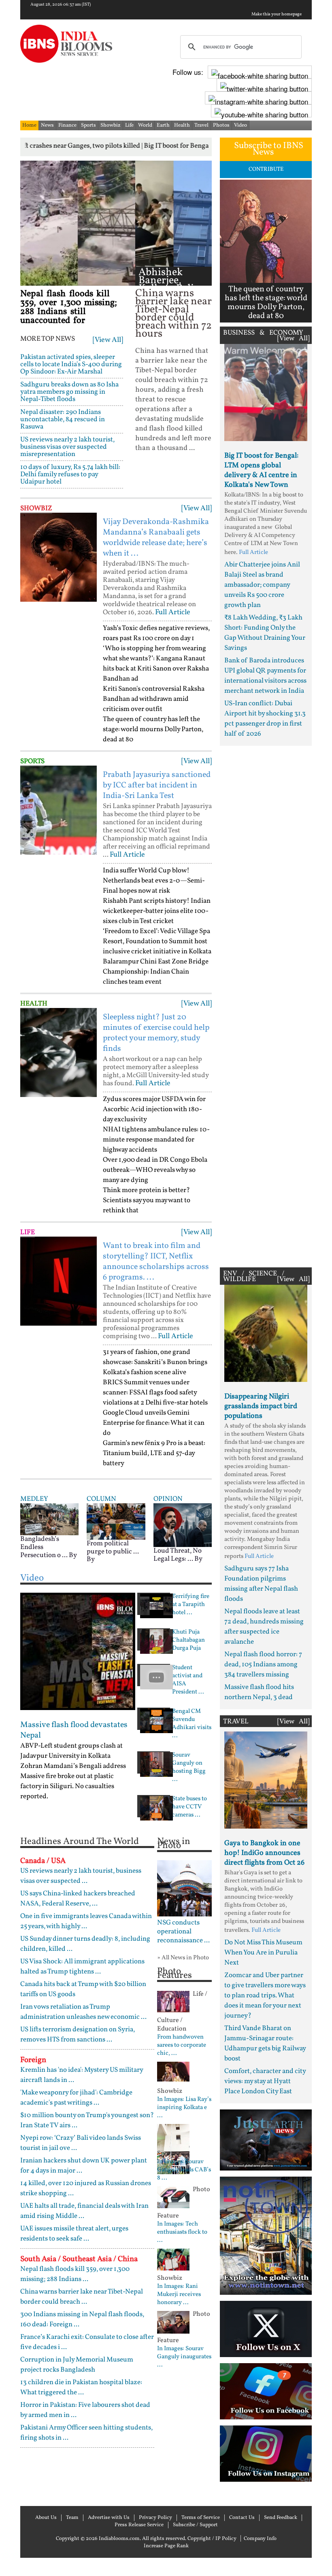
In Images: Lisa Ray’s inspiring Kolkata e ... (184, 2108)
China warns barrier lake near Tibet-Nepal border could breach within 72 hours (173, 314)
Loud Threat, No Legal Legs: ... (178, 1555)
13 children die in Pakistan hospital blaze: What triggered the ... (81, 2387)
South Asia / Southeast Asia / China (79, 2259)
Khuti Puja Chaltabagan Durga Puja (188, 1640)
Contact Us (242, 2518)
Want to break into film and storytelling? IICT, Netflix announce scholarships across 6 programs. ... (156, 1262)
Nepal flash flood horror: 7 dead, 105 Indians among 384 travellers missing (263, 1665)
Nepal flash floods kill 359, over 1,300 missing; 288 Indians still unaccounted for (69, 307)
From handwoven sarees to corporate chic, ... (182, 2046)
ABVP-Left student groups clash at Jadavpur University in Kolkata (71, 1751)
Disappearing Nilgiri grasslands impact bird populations (261, 1406)
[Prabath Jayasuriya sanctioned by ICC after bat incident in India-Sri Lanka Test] (59, 810)
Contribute (266, 169)
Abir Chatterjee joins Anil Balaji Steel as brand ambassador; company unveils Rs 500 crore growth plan (262, 585)
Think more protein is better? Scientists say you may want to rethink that (147, 1200)
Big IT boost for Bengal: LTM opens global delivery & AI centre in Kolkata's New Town (261, 470)
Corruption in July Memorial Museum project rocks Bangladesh (77, 2365)
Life (129, 125)
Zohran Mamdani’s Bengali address (73, 1766)
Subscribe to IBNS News (269, 149)
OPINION (168, 1499)
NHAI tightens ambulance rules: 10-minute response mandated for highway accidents (156, 1140)
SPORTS (32, 761)
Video (240, 125)
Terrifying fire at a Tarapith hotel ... (191, 1605)
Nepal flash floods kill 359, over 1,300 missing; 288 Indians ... (75, 2274)
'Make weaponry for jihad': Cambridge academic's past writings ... (76, 2098)
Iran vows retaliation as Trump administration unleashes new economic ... (83, 2012)
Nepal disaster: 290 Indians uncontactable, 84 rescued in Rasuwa (63, 419)
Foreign (33, 2060)
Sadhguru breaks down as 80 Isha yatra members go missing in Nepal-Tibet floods (69, 392)
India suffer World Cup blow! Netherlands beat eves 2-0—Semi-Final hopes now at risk (154, 881)
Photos (221, 125)
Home (29, 125)
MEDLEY (34, 1499)
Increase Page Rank (166, 2546)
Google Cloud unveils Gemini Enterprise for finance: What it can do (154, 1423)
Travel (201, 125)
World (145, 125)
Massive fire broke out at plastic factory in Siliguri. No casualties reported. (67, 1786)
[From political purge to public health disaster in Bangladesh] (116, 1521)
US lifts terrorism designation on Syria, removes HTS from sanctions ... (78, 2035)
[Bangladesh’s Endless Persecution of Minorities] (49, 1519)
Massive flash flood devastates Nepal (74, 1730)
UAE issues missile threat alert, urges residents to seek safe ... (74, 2234)
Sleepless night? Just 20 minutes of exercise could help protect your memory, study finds (156, 1033)
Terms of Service (201, 2518)
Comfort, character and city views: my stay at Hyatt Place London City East (265, 2081)
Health (182, 125)
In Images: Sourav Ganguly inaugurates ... (184, 2357)
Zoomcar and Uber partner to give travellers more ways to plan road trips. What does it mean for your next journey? (265, 1996)
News (47, 125)
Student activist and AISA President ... (188, 1680)
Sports (88, 125)
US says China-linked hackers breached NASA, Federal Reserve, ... (78, 1899)
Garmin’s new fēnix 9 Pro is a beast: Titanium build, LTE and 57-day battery (154, 1453)
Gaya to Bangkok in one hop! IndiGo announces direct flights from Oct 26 (264, 1853)
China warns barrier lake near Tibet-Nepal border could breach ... (82, 2297)
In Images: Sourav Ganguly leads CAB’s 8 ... (184, 2170)
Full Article (173, 612)
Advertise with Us (109, 2518)
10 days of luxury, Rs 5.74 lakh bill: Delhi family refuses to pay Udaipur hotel (70, 474)
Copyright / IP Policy (212, 2539)
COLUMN (101, 1499)
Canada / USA (43, 1861)
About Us (46, 2518)
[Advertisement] (266, 1005)
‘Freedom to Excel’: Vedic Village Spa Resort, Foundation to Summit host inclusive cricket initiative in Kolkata (157, 941)
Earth (163, 125)
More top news (48, 339)
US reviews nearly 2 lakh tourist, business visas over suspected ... (81, 1876)
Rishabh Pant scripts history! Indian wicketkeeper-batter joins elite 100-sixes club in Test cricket (157, 911)
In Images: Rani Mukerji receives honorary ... (179, 2295)
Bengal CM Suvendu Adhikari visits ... (192, 1724)
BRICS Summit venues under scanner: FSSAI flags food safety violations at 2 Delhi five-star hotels (155, 1393)
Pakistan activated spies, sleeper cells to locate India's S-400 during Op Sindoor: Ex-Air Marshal (71, 364)
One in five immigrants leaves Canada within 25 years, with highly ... (86, 1921)
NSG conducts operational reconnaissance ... (183, 1932)
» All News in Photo (183, 1958)
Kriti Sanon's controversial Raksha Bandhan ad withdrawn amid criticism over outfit (154, 699)
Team (72, 2518)
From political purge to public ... (113, 1548)
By (73, 1555)
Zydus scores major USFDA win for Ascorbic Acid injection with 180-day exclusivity (154, 1109)
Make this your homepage (277, 15)
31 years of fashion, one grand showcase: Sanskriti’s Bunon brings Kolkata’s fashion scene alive (155, 1362)
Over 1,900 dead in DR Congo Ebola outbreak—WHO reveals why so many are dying (155, 1170)
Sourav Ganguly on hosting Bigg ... (189, 1768)
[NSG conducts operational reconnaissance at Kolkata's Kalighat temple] (184, 1888)
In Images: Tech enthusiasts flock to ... (182, 2232)
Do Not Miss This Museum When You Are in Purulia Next (263, 1953)
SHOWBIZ (36, 508)
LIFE (28, 1232)
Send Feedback (281, 2518)
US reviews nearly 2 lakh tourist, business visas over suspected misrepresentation (67, 447)
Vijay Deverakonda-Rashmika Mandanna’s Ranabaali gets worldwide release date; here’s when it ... (156, 538)
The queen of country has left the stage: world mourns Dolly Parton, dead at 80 (153, 729)
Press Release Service (139, 2525)
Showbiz (111, 125)
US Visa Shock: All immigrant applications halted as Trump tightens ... (82, 1967)
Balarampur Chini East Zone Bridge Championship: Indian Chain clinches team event (156, 972)
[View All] (108, 340)
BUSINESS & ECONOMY (263, 333)
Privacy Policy (155, 2518)
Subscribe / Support (195, 2525)
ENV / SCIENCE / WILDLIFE (254, 1276)
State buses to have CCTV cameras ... (189, 1807)
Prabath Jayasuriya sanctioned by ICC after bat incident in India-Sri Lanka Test (157, 785)
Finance (67, 125)
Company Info (260, 2539)
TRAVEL (236, 1722)
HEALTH (34, 1004)
